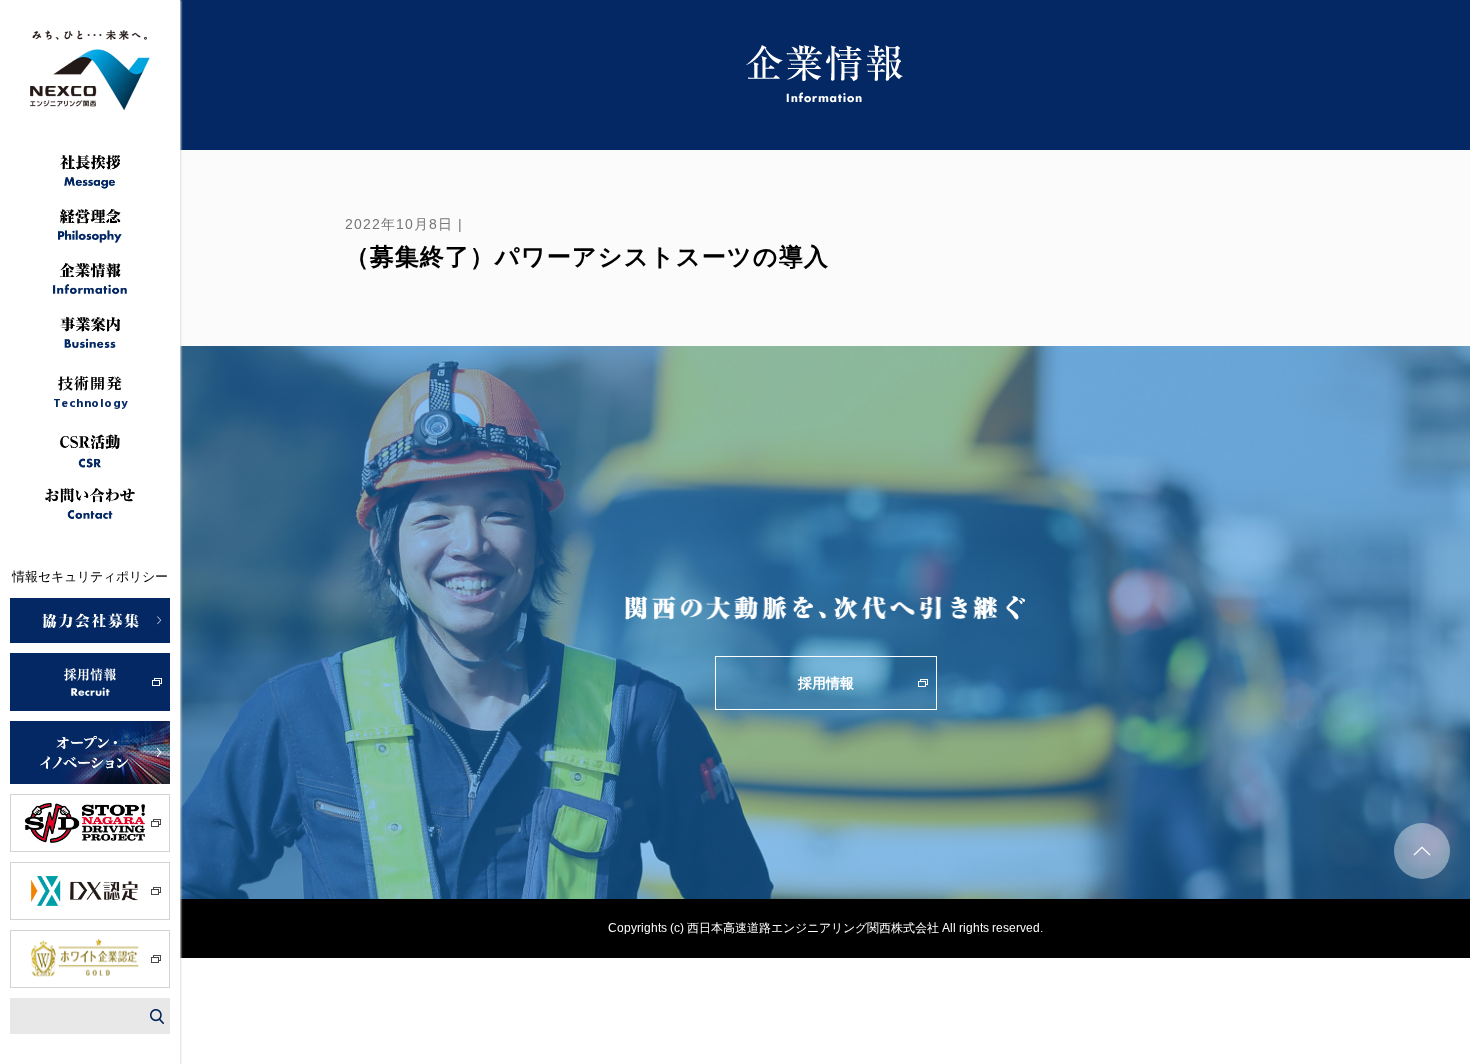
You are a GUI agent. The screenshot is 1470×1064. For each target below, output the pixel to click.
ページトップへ (1422, 851)
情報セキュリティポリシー (90, 576)
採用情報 (826, 683)
